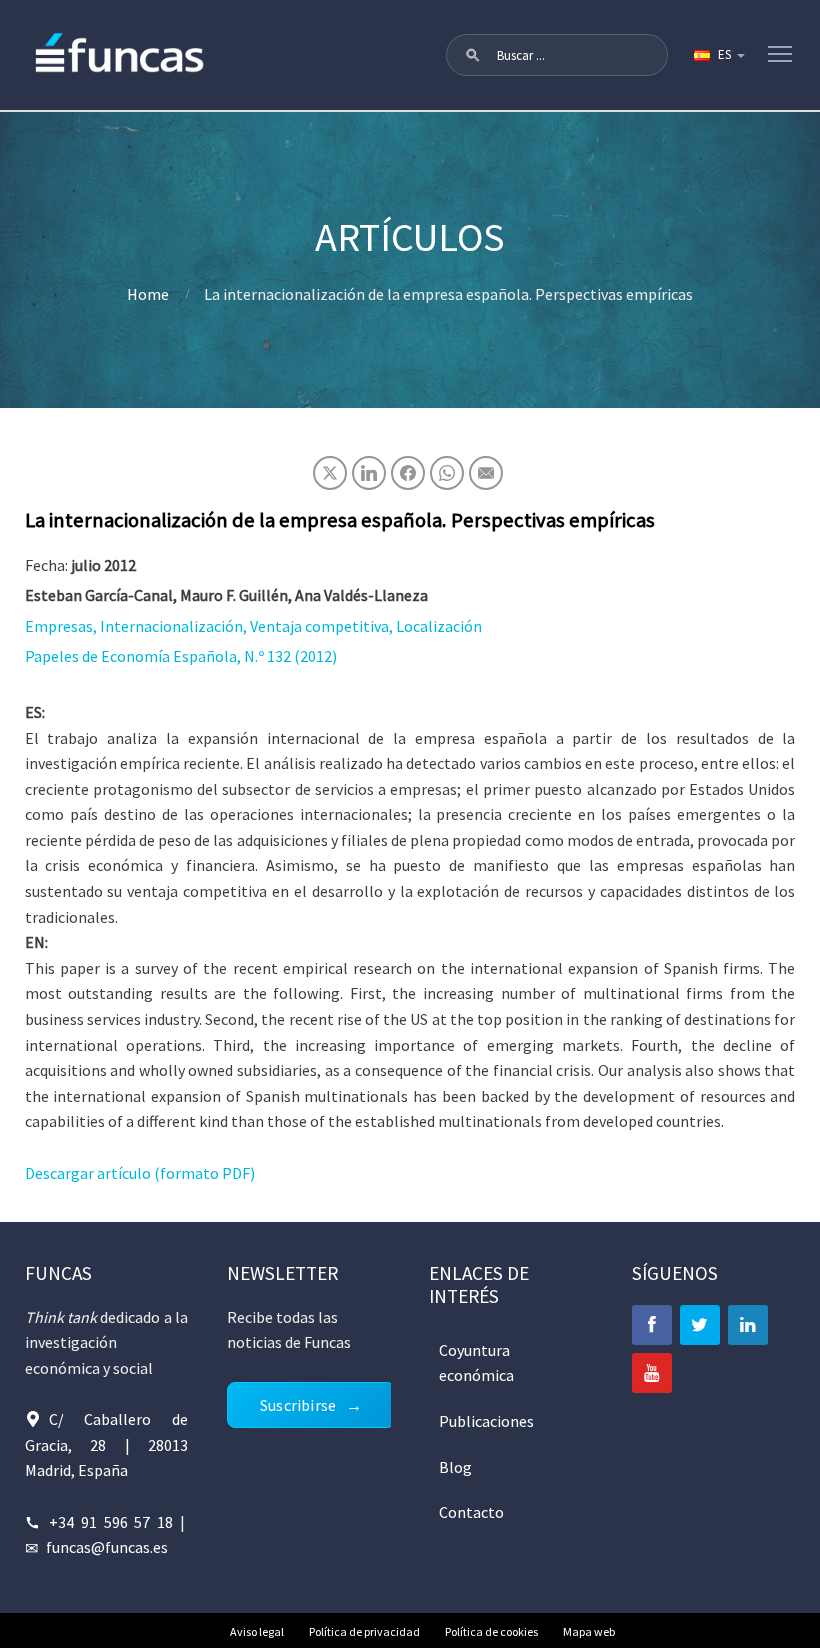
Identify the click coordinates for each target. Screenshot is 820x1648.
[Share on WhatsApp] (447, 473)
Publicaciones (486, 1421)
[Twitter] (700, 1325)
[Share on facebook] (408, 473)
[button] (473, 55)
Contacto (471, 1512)
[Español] (718, 55)
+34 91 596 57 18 (111, 1522)
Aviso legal (257, 1631)
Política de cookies (491, 1631)
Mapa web (589, 1631)
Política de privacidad (364, 1631)
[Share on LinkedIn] (369, 473)
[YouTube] (652, 1373)
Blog (455, 1467)
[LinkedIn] (748, 1325)
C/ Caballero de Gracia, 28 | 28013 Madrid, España (107, 1444)
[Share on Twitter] (330, 473)
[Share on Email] (486, 473)
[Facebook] (652, 1325)
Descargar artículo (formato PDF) (140, 1173)
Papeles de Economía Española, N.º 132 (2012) (181, 656)
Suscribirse (298, 1405)
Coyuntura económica (476, 1363)
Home (148, 294)
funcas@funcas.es (107, 1547)
